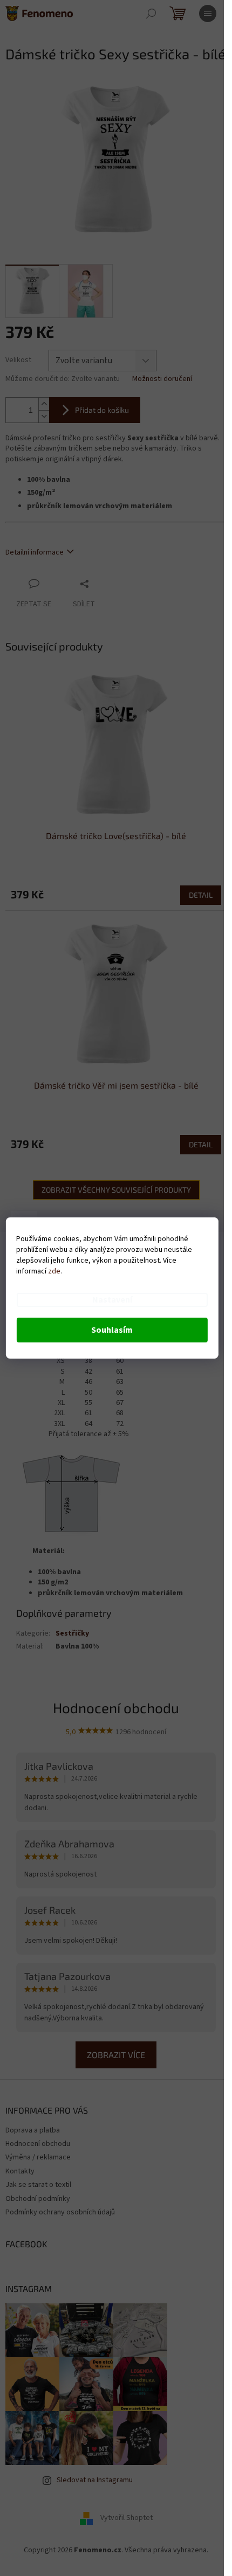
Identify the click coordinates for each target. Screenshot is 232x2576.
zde (54, 1271)
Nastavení (112, 1300)
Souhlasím (112, 1330)
